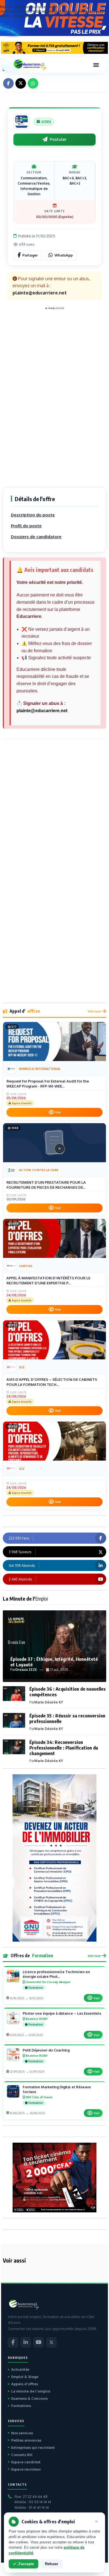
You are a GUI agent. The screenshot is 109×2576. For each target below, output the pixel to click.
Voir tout (94, 1011)
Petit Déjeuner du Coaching (46, 2050)
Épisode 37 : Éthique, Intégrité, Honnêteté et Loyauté (54, 1662)
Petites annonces (26, 2440)
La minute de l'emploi (31, 2391)
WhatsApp (64, 255)
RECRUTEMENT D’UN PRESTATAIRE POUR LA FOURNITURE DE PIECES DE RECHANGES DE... (46, 1185)
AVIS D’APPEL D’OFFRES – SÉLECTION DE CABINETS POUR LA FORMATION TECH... (52, 1382)
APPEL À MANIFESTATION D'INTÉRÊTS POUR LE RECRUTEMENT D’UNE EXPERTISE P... (48, 1280)
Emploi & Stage (25, 2377)
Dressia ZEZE (26, 1670)
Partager (30, 255)
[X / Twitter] (51, 2342)
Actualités (20, 2369)
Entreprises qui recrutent (33, 2447)
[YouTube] (39, 2342)
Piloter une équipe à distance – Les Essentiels (62, 2013)
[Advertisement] (54, 395)
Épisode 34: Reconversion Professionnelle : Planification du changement (64, 1748)
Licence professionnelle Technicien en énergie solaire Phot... (56, 1974)
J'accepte (26, 2564)
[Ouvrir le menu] (96, 65)
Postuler (58, 139)
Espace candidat (26, 2462)
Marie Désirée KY (49, 1702)
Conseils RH (22, 2455)
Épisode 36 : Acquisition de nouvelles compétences (67, 1692)
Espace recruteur (26, 2469)
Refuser (52, 2564)
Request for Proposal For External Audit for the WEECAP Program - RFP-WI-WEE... (48, 1084)
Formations (21, 2406)
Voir (58, 1112)
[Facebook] (13, 2342)
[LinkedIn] (26, 2342)
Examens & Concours (29, 2398)
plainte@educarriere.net (42, 711)
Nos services (22, 2433)
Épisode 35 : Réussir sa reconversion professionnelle (67, 1718)
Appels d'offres (25, 2384)
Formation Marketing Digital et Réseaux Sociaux (57, 2089)
